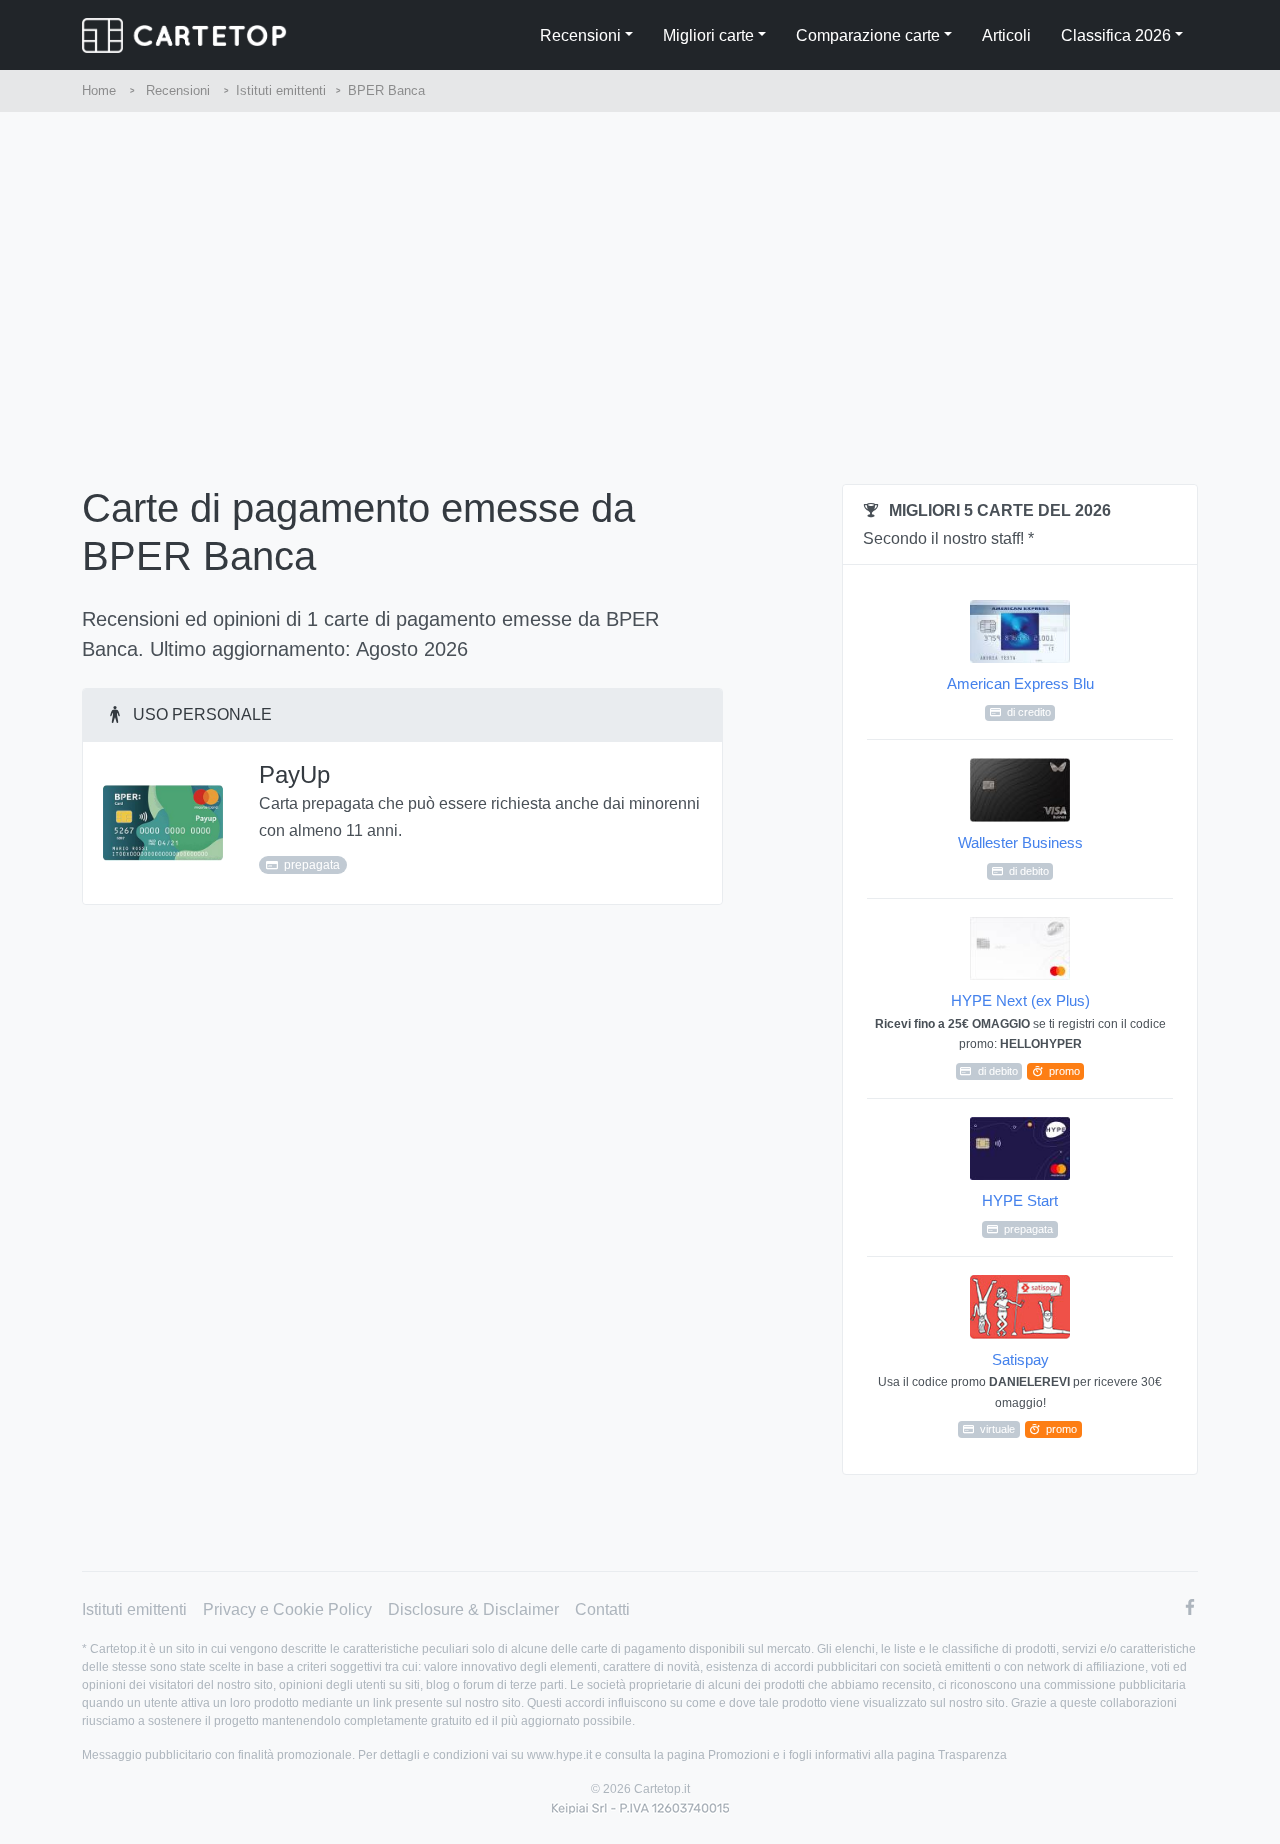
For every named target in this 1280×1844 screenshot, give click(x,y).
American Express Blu (1020, 696)
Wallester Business (1020, 855)
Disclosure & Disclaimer (473, 1609)
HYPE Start (1020, 1213)
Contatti (602, 1609)
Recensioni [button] (580, 35)
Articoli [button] (1006, 35)
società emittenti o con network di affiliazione (1024, 1667)
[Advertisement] (640, 262)
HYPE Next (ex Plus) (1020, 1034)
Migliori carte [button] (708, 35)
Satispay (1020, 1393)
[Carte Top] (184, 35)
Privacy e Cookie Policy (287, 1609)
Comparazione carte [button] (868, 35)
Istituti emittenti (134, 1609)
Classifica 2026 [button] (1116, 35)
